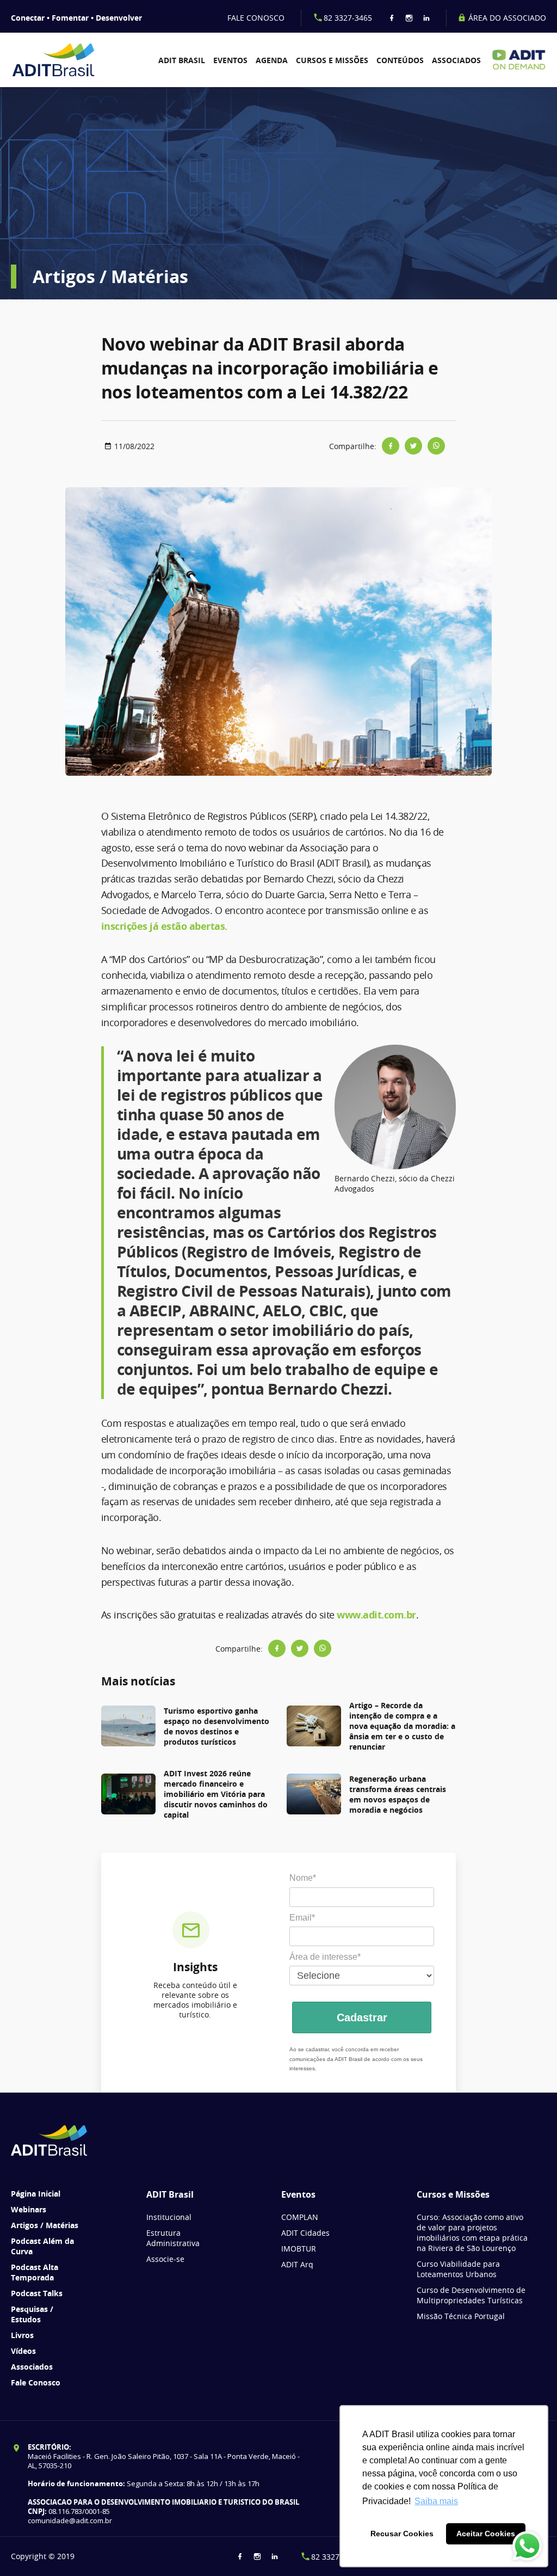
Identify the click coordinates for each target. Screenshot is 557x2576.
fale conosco (256, 18)
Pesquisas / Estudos (32, 2314)
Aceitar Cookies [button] (486, 2534)
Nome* (303, 1878)
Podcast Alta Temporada (35, 2272)
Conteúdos (400, 60)
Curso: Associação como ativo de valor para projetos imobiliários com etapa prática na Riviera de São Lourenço (472, 2232)
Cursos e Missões (332, 60)
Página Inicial (36, 2194)
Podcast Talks (37, 2293)
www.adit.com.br (376, 1615)
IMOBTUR (299, 2249)
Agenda (272, 60)
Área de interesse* (325, 1957)
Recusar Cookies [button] (402, 2534)
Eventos (230, 60)
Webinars (29, 2209)
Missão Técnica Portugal (461, 2316)
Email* (302, 1918)
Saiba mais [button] (436, 2501)
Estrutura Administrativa (173, 2238)
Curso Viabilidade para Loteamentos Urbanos (458, 2269)
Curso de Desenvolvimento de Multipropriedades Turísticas (471, 2295)
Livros (22, 2335)
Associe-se (165, 2259)
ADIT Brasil (182, 60)
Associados (456, 60)
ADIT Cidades (305, 2233)
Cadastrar (362, 2017)
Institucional (169, 2217)
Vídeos (23, 2351)
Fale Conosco (36, 2382)
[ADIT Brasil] (53, 60)
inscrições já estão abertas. (164, 926)
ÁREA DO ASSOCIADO (506, 18)
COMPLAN (300, 2217)
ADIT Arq (297, 2264)
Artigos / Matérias (45, 2225)
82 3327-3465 (348, 18)
